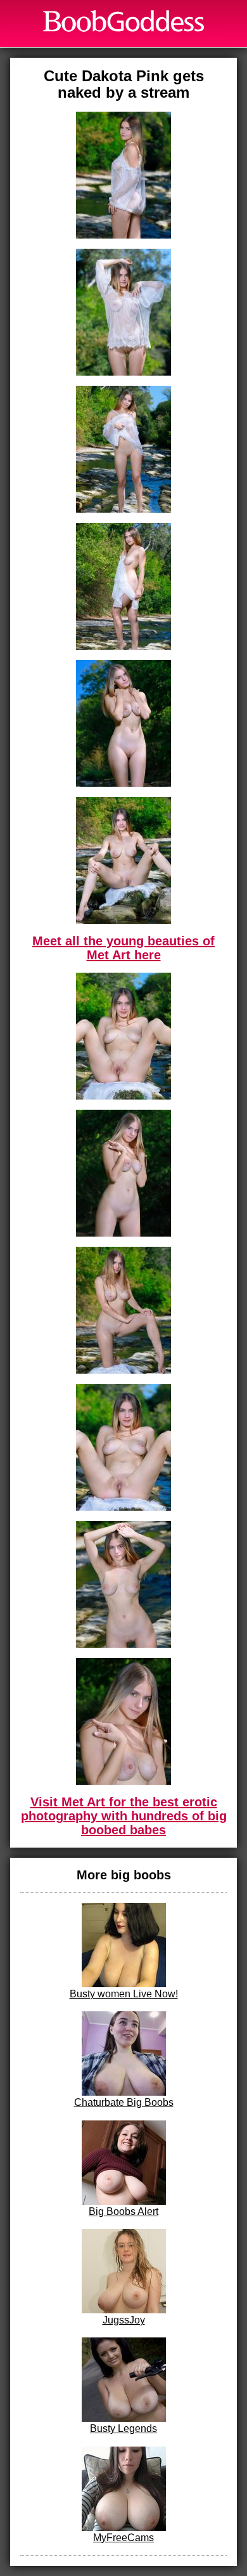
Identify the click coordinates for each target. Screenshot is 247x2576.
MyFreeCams (123, 2538)
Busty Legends (123, 2428)
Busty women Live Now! (124, 1994)
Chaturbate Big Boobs (124, 2102)
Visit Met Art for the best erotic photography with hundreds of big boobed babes (124, 1816)
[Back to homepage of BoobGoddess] (123, 21)
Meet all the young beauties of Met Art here (123, 948)
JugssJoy (124, 2320)
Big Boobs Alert (123, 2211)
